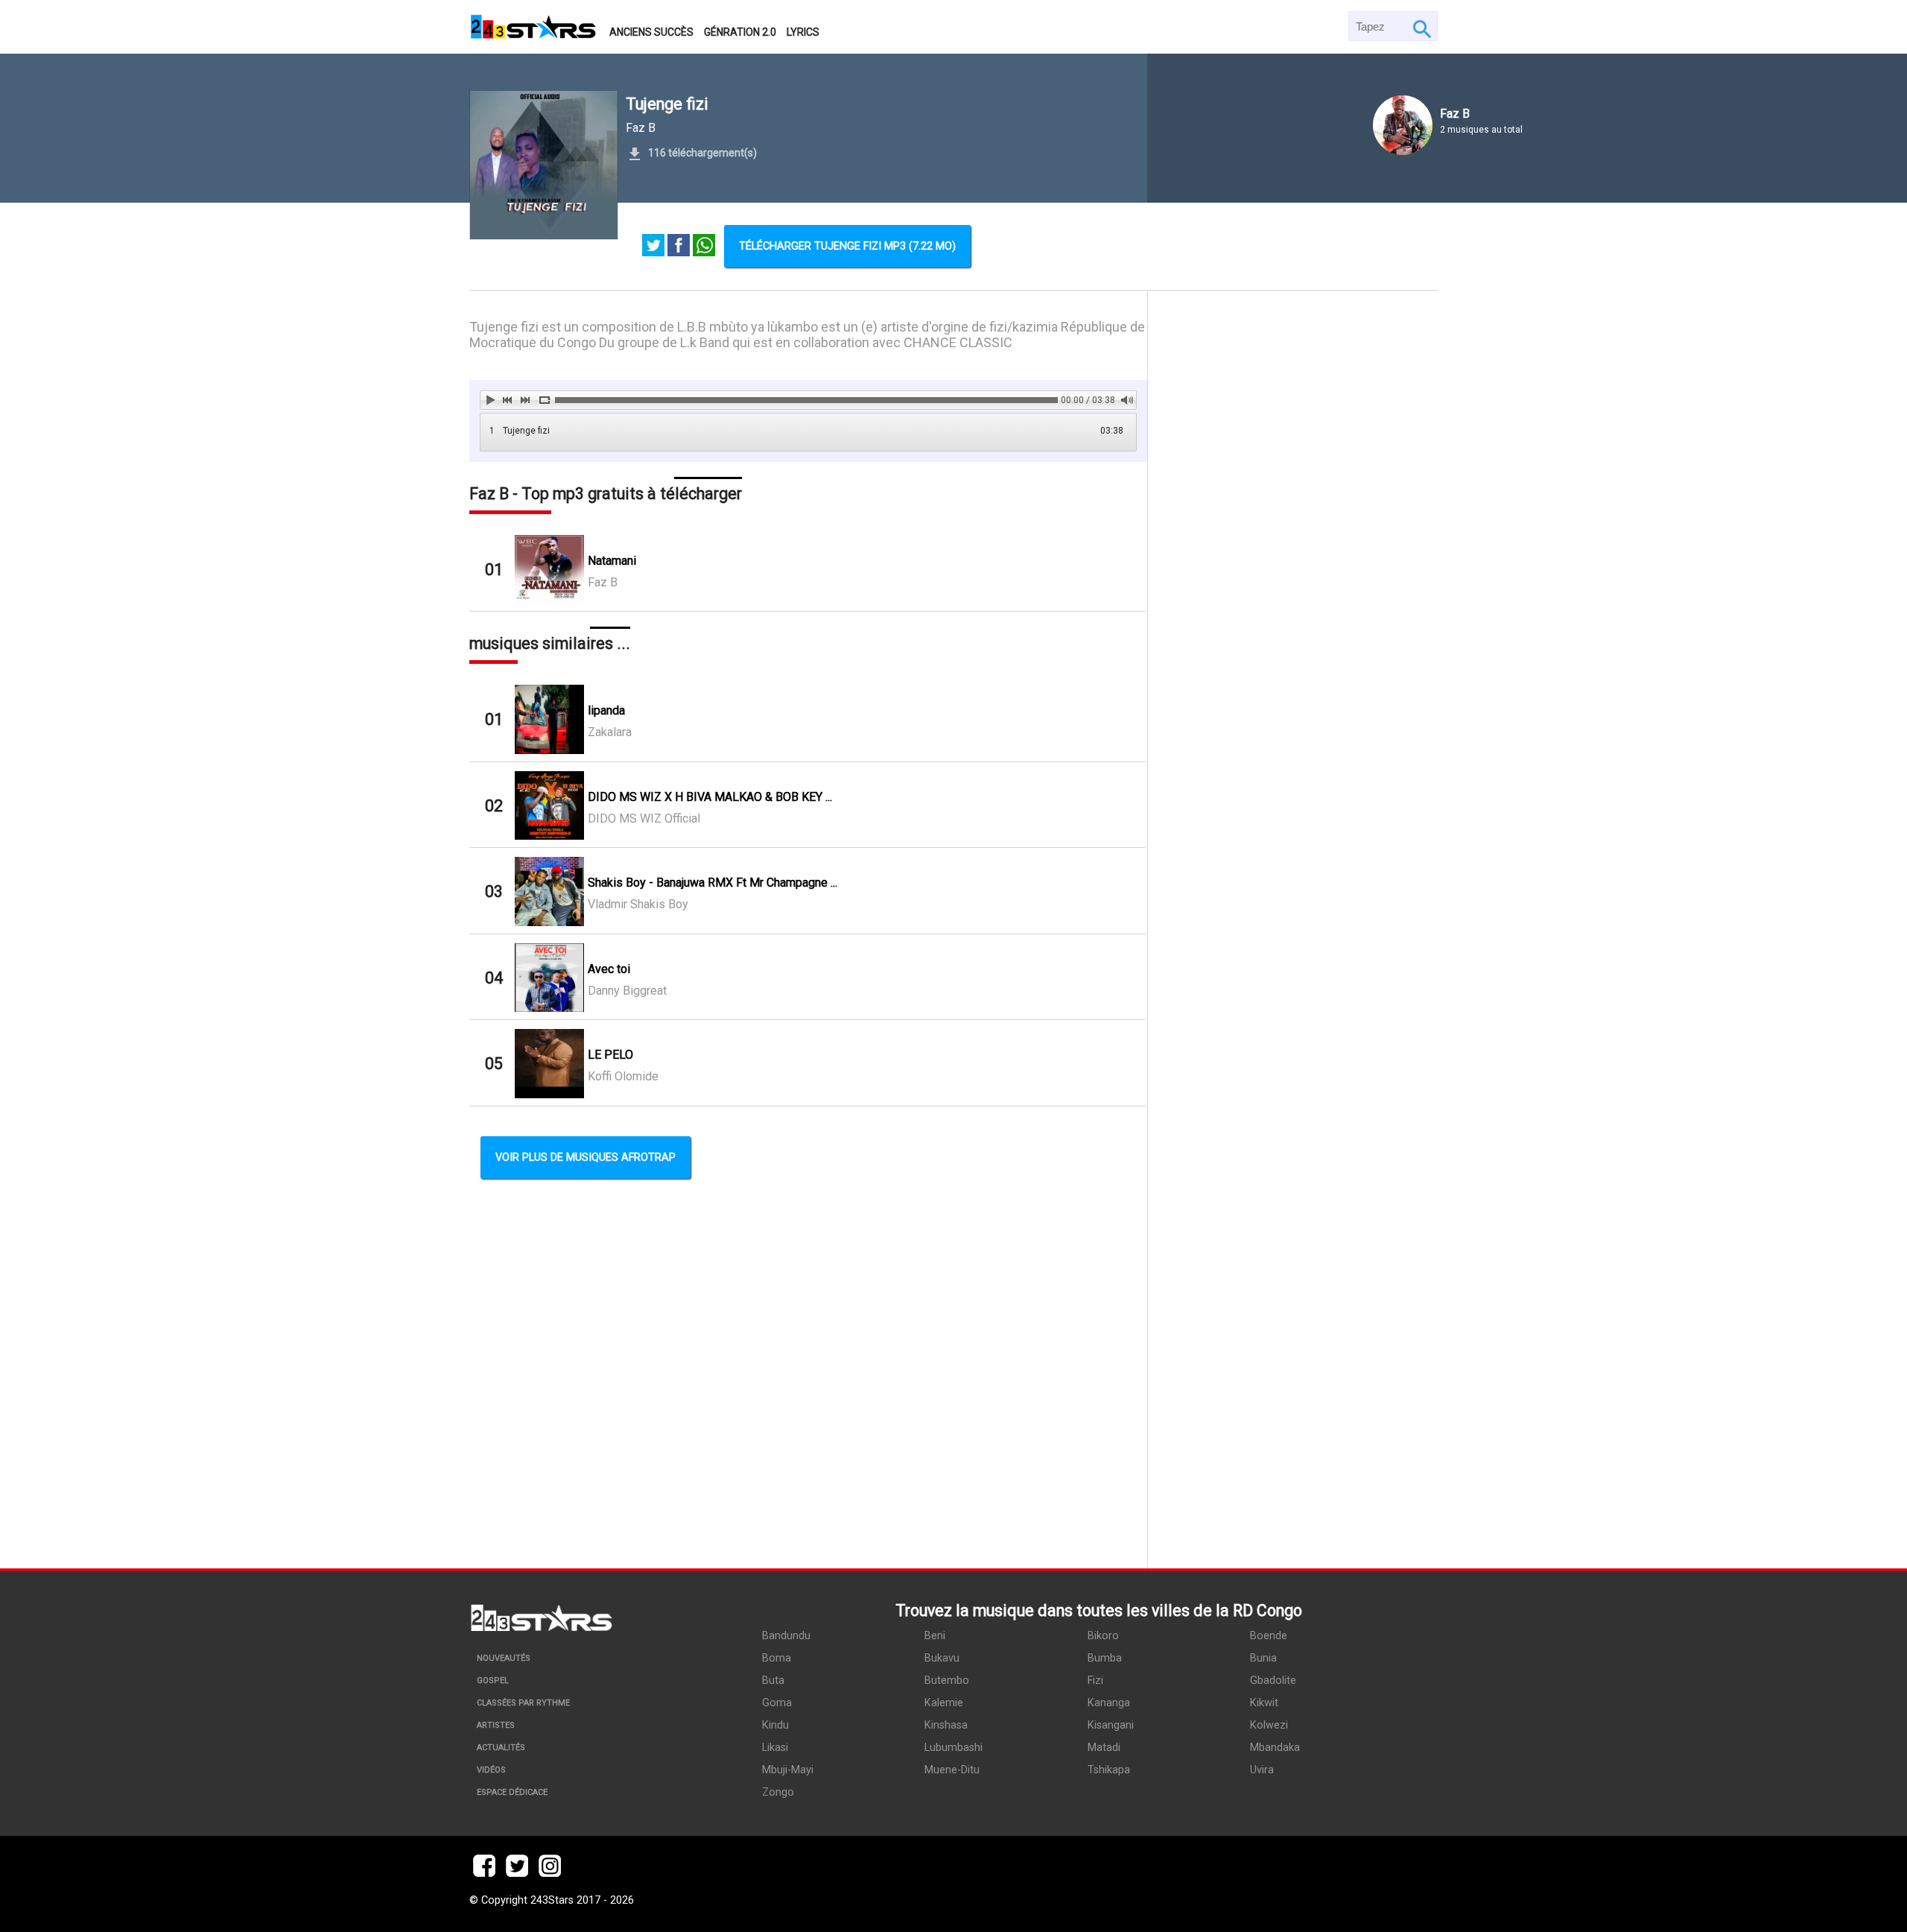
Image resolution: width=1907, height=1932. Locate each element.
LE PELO (610, 1055)
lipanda (606, 710)
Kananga (1109, 1703)
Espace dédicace (512, 1792)
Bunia (1263, 1658)
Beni (935, 1636)
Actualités (501, 1748)
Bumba (1105, 1658)
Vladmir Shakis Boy (638, 904)
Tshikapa (1109, 1770)
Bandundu (786, 1636)
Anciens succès (651, 32)
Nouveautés (504, 1658)
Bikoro (1103, 1636)
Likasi (775, 1748)
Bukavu (942, 1658)
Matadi (1104, 1748)
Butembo (947, 1681)
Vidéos (491, 1770)
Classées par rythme (523, 1703)
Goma (777, 1703)
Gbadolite (1273, 1681)
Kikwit (1264, 1703)
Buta (773, 1681)
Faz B (641, 128)
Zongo (778, 1792)
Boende (1269, 1636)
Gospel (493, 1681)
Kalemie (944, 1703)
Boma (777, 1658)
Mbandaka (1275, 1748)
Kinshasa (946, 1725)
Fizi (1095, 1681)
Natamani (612, 561)
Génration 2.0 (740, 32)
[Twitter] (653, 247)
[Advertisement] (1293, 929)
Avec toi (609, 969)
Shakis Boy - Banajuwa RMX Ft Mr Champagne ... (713, 883)
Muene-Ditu (952, 1770)
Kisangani (1111, 1725)
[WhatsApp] (704, 247)
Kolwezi (1269, 1725)
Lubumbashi (953, 1748)
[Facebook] (679, 247)
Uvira (1262, 1770)
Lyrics (803, 32)
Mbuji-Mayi (788, 1770)
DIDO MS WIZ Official (644, 818)
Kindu (775, 1725)
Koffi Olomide (623, 1076)
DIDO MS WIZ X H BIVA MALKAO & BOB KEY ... (710, 797)
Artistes (496, 1725)
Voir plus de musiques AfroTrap (586, 1157)
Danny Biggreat (627, 991)
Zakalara (610, 732)
